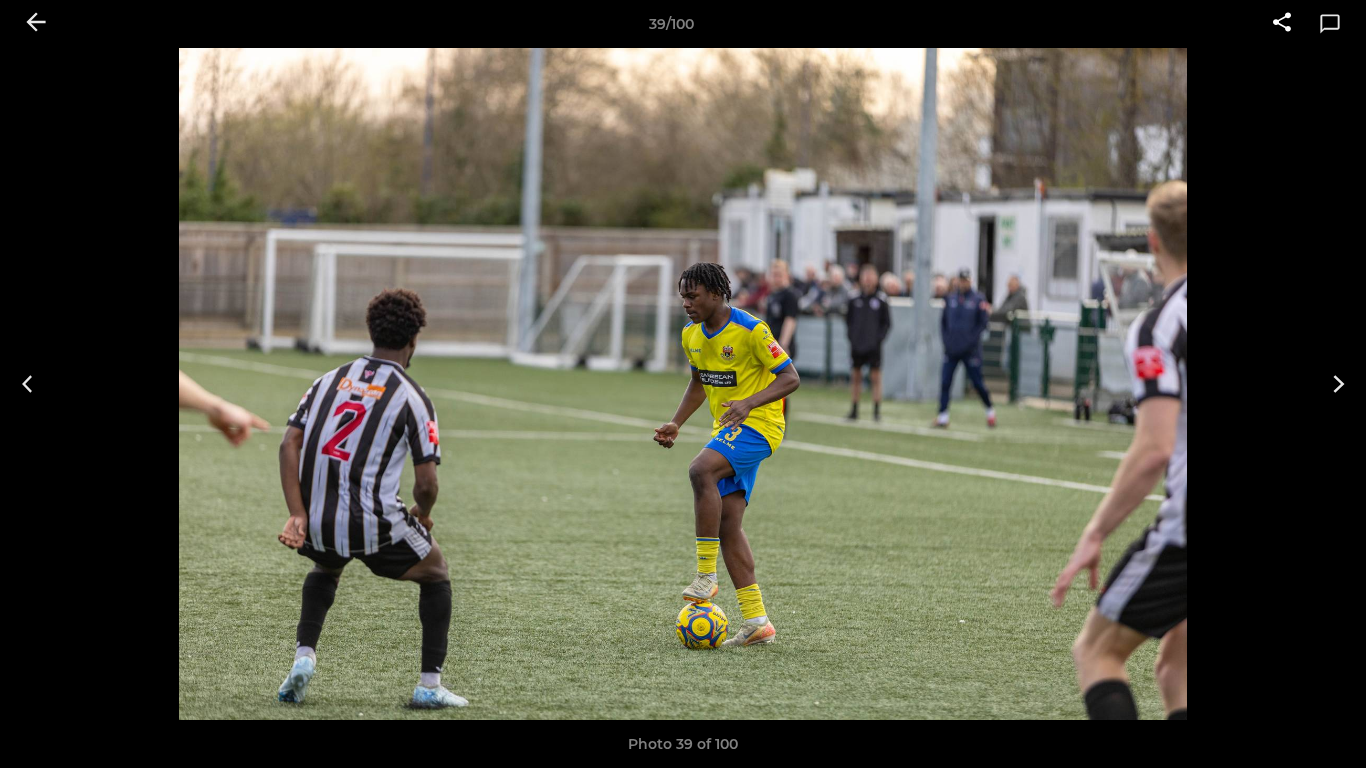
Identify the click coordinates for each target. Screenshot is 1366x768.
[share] (1282, 24)
